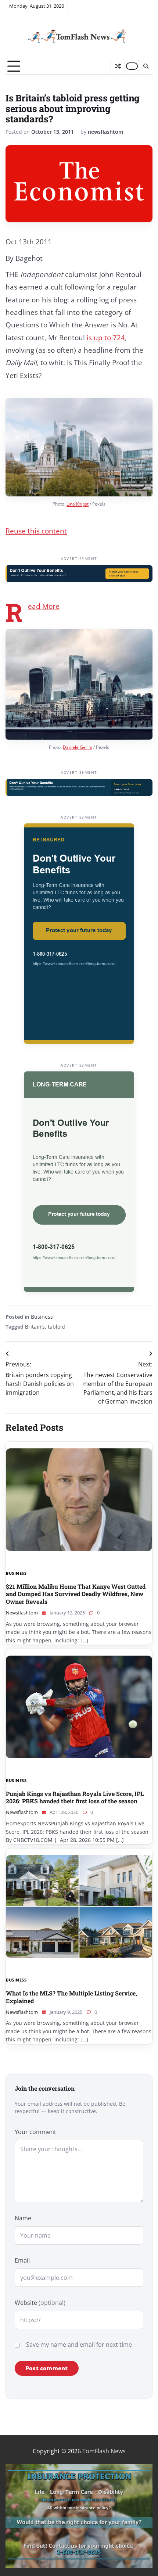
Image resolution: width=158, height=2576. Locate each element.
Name (23, 2218)
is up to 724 (106, 338)
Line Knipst (78, 504)
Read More (44, 606)
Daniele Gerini (78, 747)
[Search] (146, 66)
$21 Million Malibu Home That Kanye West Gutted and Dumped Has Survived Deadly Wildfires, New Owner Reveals (76, 1594)
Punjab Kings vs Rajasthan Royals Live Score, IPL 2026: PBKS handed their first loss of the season (75, 1797)
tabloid (56, 1327)
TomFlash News (104, 2451)
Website (40, 2303)
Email (22, 2260)
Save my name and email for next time (79, 2345)
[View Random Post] (118, 66)
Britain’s (35, 1327)
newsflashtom (105, 132)
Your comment (35, 2132)
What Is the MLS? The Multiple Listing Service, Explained (71, 1997)
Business (42, 1317)
